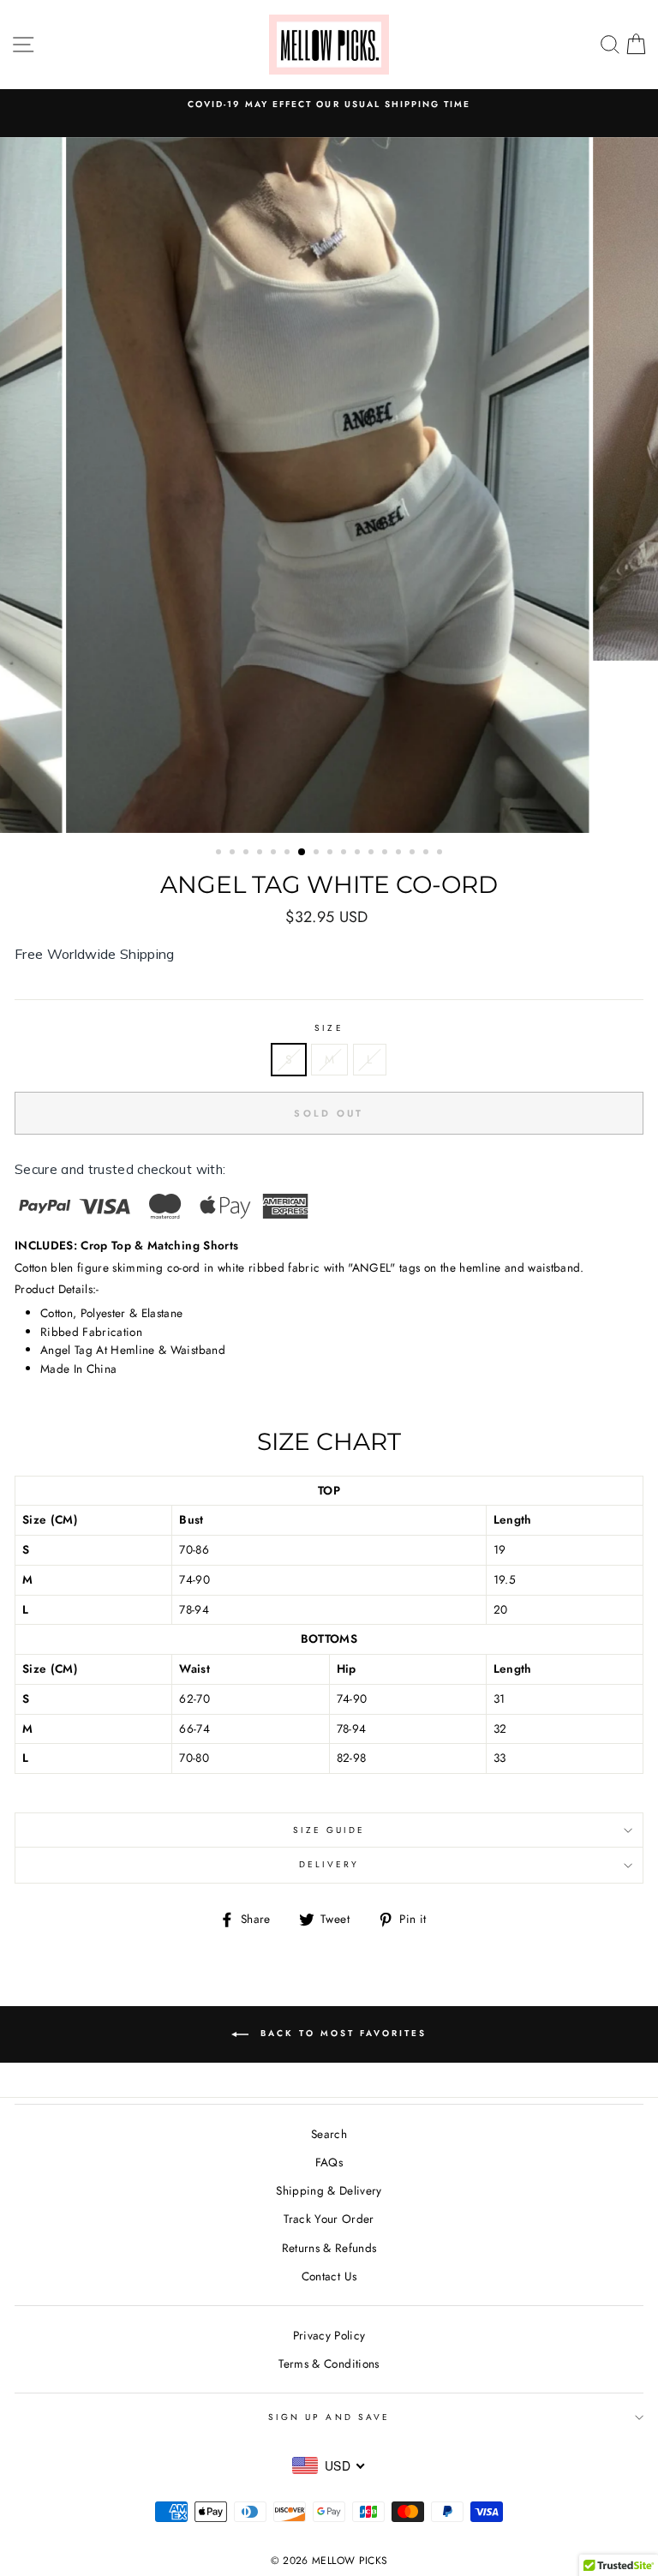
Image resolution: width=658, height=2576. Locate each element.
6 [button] (289, 854)
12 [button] (373, 854)
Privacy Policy (329, 2335)
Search (329, 2134)
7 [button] (302, 853)
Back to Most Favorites (341, 2033)
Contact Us (329, 2276)
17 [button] (441, 854)
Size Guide (329, 1830)
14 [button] (400, 854)
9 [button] (332, 854)
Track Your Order (329, 2219)
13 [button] (386, 854)
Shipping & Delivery (329, 2190)
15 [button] (414, 854)
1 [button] (220, 854)
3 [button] (248, 854)
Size (329, 1028)
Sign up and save (329, 2417)
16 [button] (428, 854)
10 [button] (345, 854)
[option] (329, 113)
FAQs (329, 2162)
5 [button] (275, 854)
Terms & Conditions (329, 2363)
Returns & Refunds (329, 2248)
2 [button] (234, 854)
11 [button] (359, 854)
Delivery (329, 1864)
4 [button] (261, 854)
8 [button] (318, 854)
